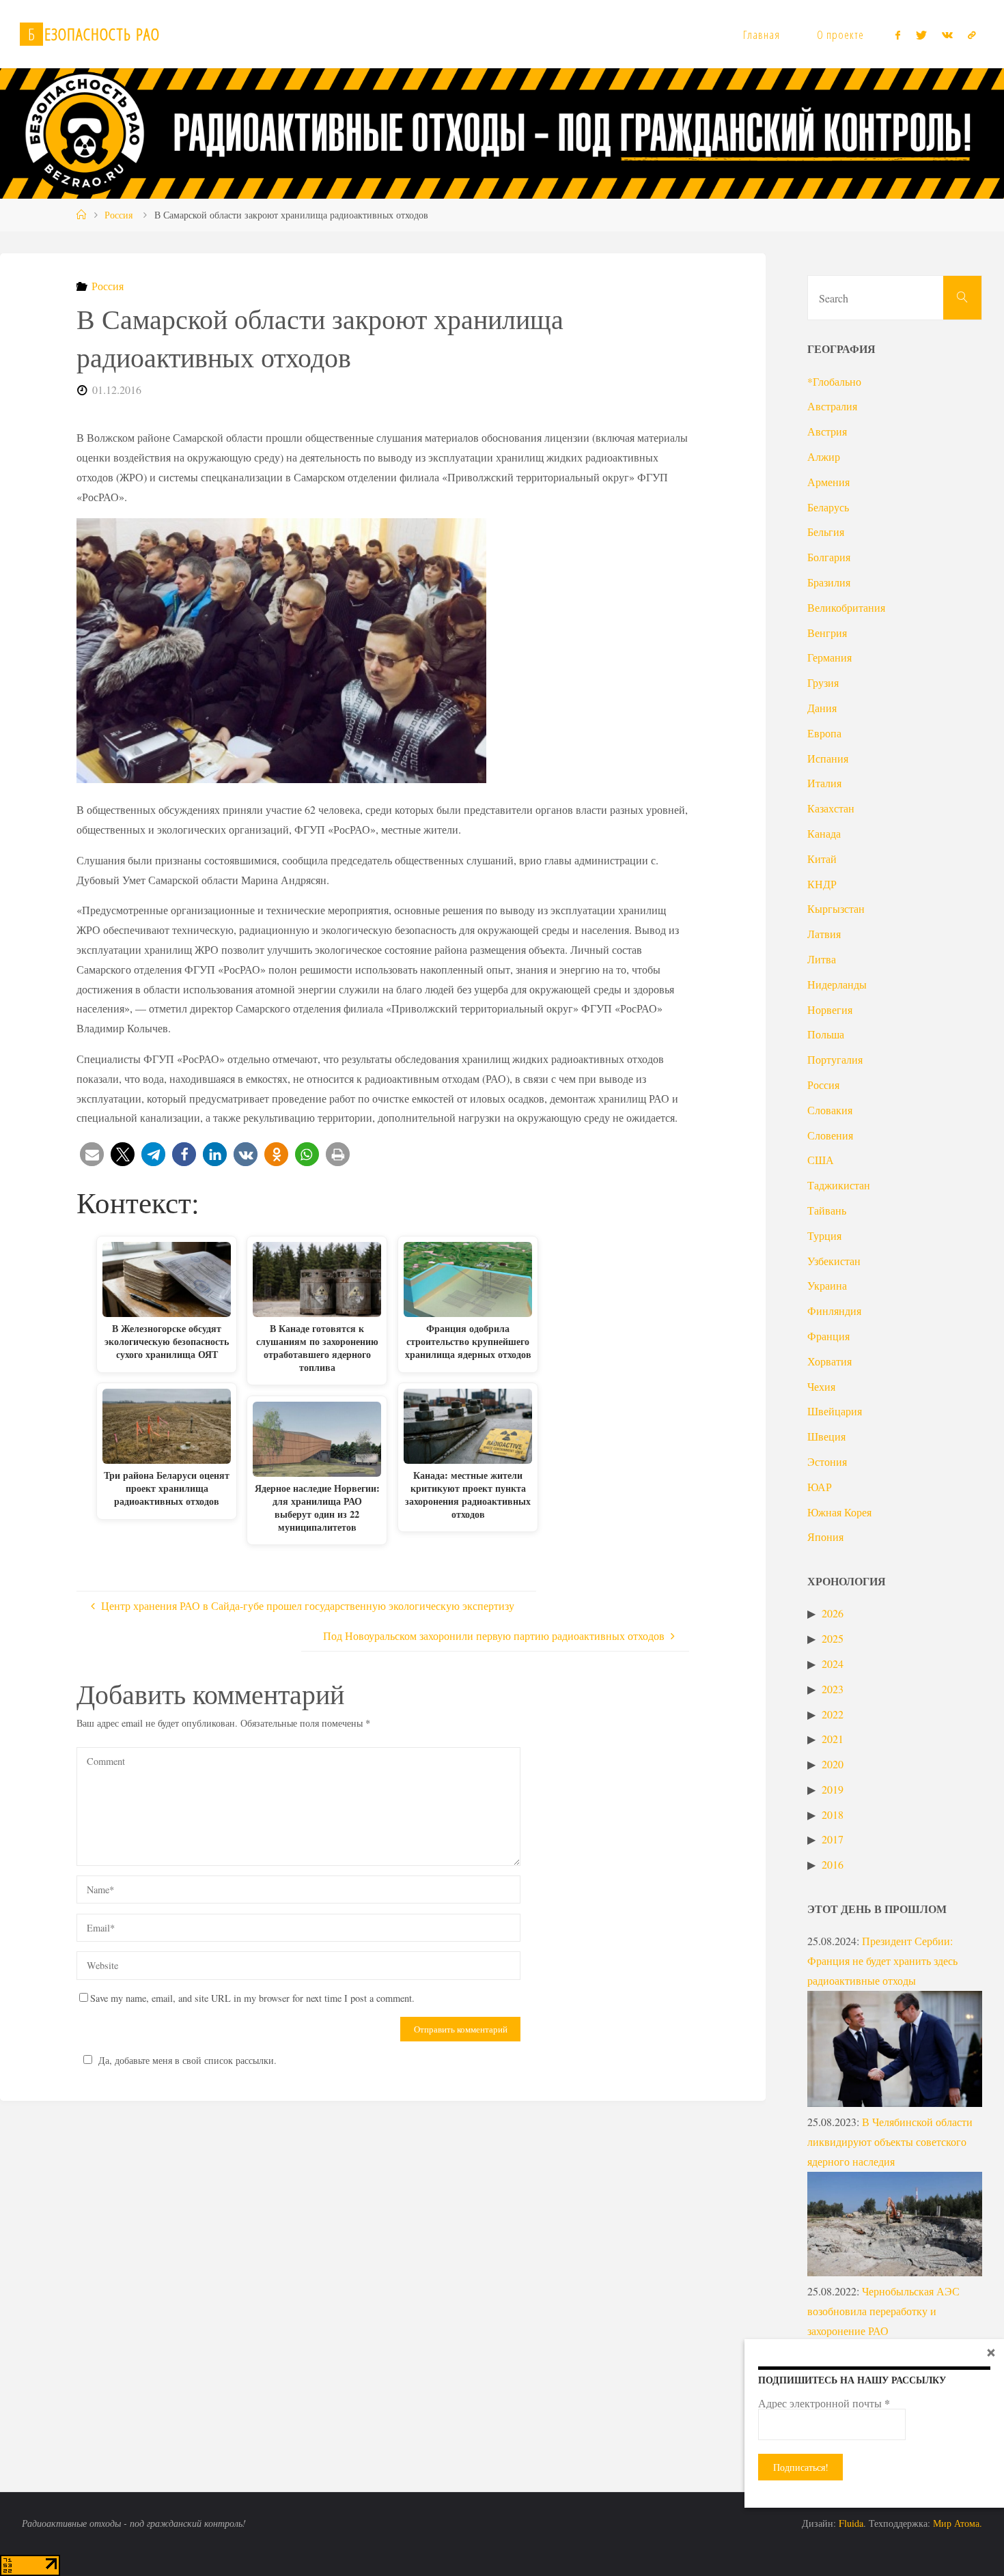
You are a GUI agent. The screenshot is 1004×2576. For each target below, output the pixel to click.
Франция (828, 1336)
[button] (92, 1154)
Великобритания (846, 607)
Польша (826, 1034)
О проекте (840, 34)
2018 (833, 1814)
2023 (833, 1689)
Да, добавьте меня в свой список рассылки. (187, 2060)
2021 (833, 1739)
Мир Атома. (958, 2523)
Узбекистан (834, 1261)
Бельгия (826, 532)
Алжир (824, 456)
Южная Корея (839, 1512)
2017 (833, 1839)
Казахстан (831, 808)
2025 (833, 1638)
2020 (833, 1764)
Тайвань (827, 1210)
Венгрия (827, 633)
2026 (833, 1613)
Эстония (827, 1461)
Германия (829, 657)
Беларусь (828, 507)
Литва (822, 959)
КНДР (822, 884)
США (821, 1160)
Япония (825, 1537)
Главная (762, 34)
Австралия (832, 406)
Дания (822, 708)
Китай (822, 859)
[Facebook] (898, 35)
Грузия (823, 682)
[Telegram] (972, 35)
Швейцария (835, 1411)
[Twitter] (921, 35)
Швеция (826, 1436)
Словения (830, 1135)
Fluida (850, 2523)
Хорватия (829, 1361)
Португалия (835, 1059)
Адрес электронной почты (824, 2403)
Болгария (829, 557)
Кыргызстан (836, 908)
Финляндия (834, 1311)
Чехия (821, 1386)
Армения (828, 482)
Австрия (827, 431)
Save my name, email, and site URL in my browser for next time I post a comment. (252, 1998)
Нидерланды (837, 984)
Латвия (824, 934)
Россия (118, 215)
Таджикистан (839, 1185)
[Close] (991, 2352)
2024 (833, 1664)
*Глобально (834, 381)
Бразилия (829, 582)
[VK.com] (947, 35)
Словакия (830, 1110)
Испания (828, 758)
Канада (824, 833)
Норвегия (830, 1009)
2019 (833, 1789)
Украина (827, 1285)
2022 (833, 1714)
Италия (824, 783)
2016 (833, 1864)
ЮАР (820, 1487)
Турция (824, 1235)
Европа (824, 733)
